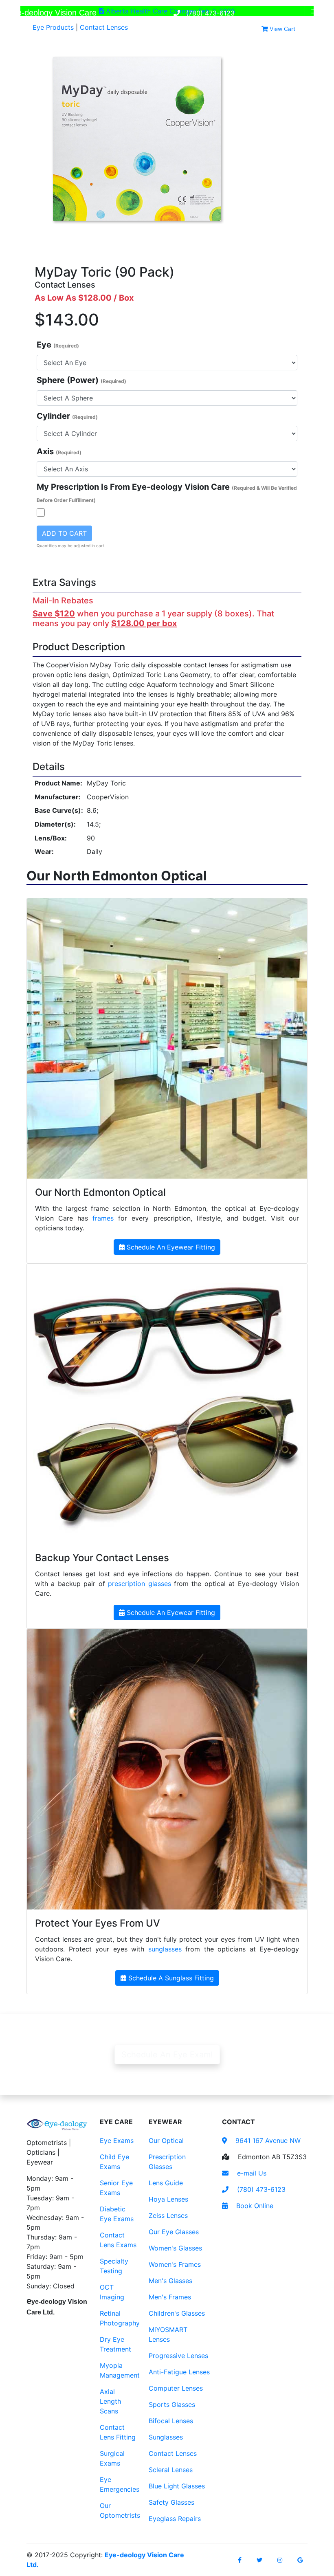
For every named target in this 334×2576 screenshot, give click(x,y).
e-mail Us (251, 2173)
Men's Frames (170, 2297)
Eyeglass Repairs (175, 2519)
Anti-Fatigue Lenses (179, 2372)
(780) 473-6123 (209, 13)
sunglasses (165, 1949)
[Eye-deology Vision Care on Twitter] (259, 2560)
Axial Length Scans (110, 2401)
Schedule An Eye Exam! (167, 2055)
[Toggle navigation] (316, 13)
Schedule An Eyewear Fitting (170, 1247)
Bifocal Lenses (171, 2421)
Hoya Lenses (168, 2199)
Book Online (254, 2206)
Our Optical (166, 2140)
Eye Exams (117, 2140)
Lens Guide (166, 2183)
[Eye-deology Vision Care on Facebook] (240, 2560)
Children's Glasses (177, 2313)
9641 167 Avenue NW (267, 2140)
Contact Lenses (104, 27)
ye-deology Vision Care (52, 12)
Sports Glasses (172, 2404)
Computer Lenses (176, 2388)
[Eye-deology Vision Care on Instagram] (280, 2560)
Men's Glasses (170, 2281)
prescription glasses (139, 1584)
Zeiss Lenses (168, 2215)
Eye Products (53, 27)
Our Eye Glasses (174, 2232)
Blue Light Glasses (177, 2486)
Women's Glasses (175, 2248)
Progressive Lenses (178, 2356)
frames (103, 1218)
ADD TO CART (64, 533)
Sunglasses (166, 2437)
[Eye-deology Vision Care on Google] (300, 2560)
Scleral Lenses (171, 2470)
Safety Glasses (171, 2502)
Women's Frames (175, 2264)
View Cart (282, 29)
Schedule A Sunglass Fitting (170, 1978)
